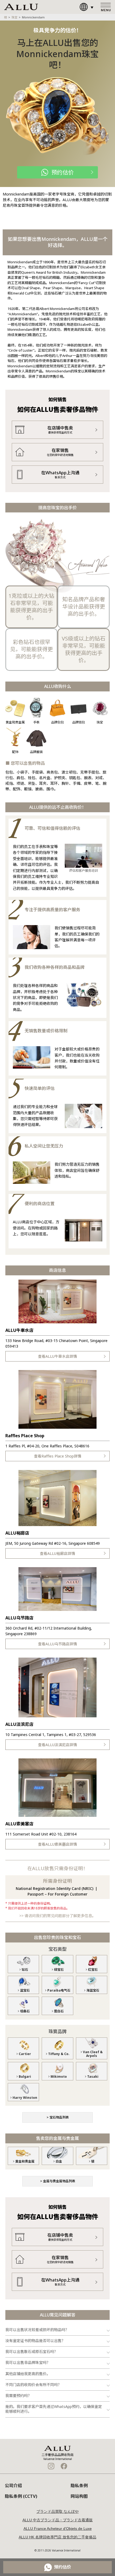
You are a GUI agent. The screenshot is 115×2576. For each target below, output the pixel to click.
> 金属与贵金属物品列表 (58, 2181)
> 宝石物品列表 (58, 2117)
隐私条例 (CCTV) (21, 2496)
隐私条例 (79, 2486)
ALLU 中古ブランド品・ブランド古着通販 (58, 2520)
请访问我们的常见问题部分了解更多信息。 (60, 1916)
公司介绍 (13, 2486)
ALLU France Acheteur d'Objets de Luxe (58, 2529)
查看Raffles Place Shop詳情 (58, 1456)
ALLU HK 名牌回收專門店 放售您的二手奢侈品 (57, 2537)
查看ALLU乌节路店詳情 (57, 1644)
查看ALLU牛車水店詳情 (57, 1356)
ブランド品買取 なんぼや (57, 2511)
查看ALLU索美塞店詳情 (57, 1844)
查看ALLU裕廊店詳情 (57, 1553)
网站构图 (79, 2496)
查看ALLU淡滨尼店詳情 (57, 1745)
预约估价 (63, 172)
